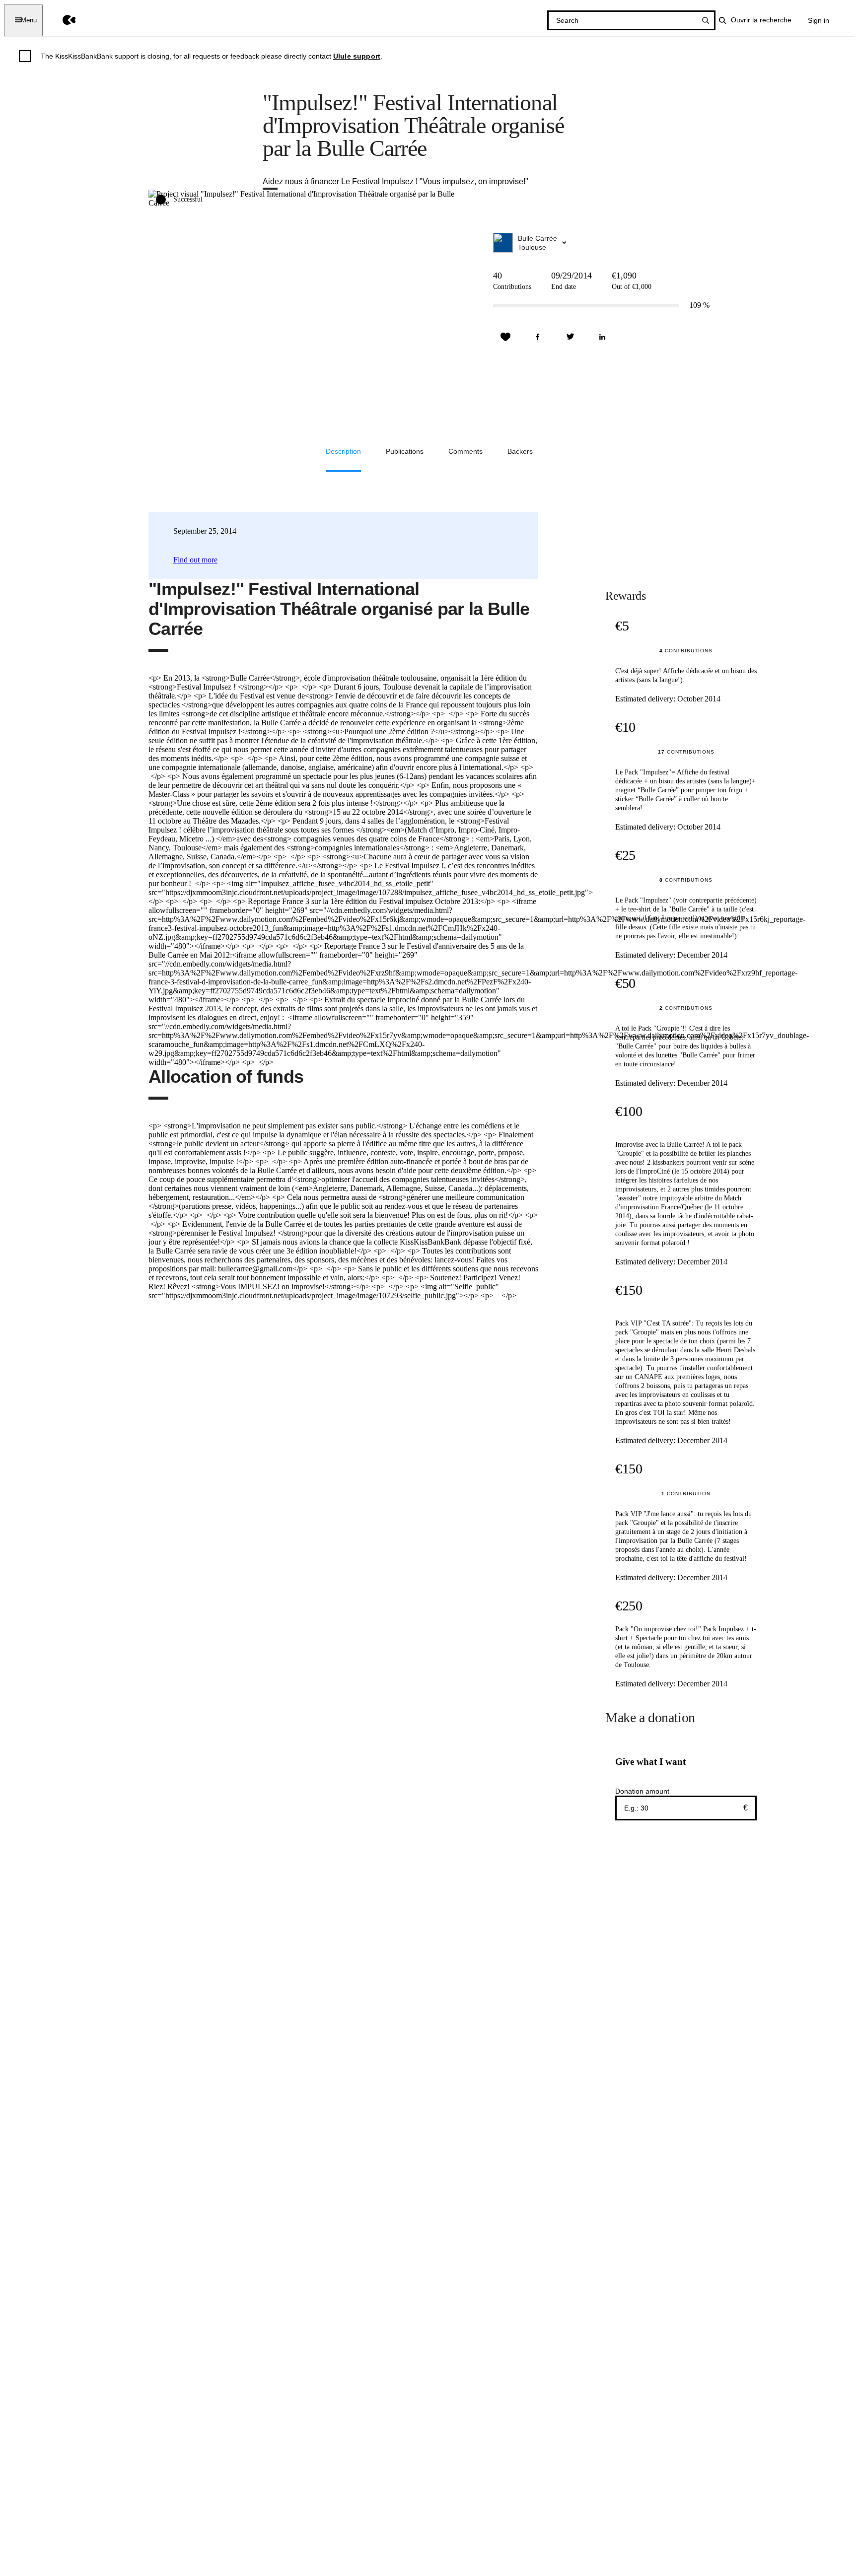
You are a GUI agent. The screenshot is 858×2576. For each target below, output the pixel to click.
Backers (520, 451)
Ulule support (357, 56)
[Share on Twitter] (570, 337)
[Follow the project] (505, 337)
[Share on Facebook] (538, 337)
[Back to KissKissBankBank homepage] (62, 20)
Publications (405, 451)
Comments (465, 451)
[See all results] (706, 20)
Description (343, 451)
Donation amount (642, 1791)
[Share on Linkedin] (602, 337)
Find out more (195, 560)
